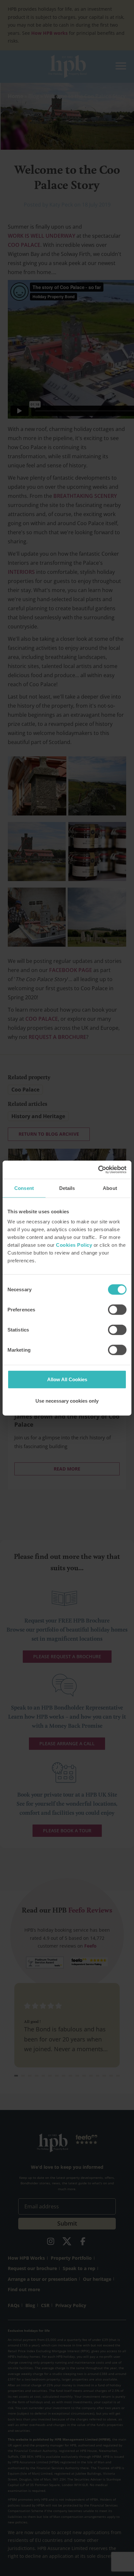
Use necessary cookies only (67, 1401)
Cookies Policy (74, 1245)
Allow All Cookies (67, 1379)
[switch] (117, 1310)
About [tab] (110, 1188)
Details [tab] (67, 1188)
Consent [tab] (24, 1188)
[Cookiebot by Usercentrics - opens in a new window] (98, 1170)
